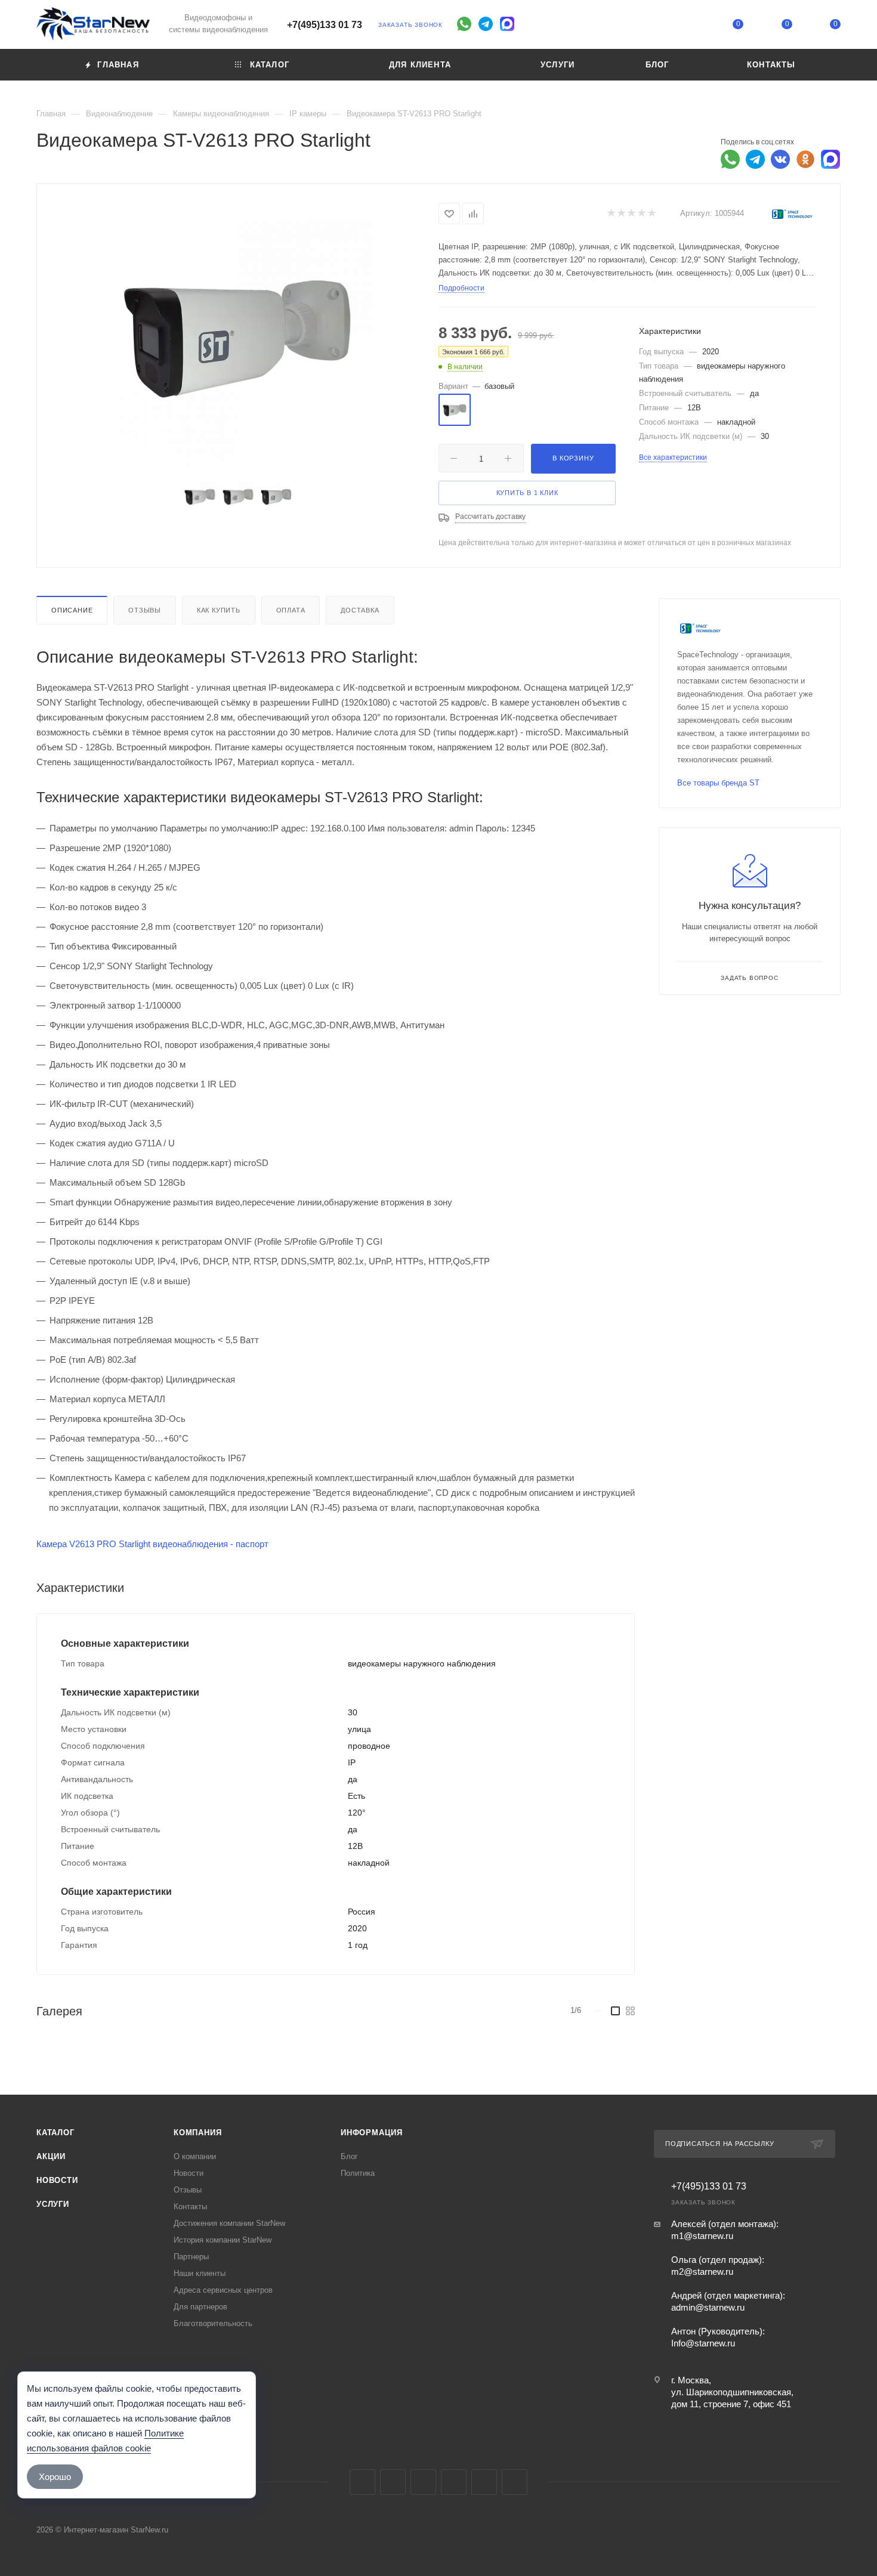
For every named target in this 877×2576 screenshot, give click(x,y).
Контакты (190, 2207)
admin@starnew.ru (708, 2307)
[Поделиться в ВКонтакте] (780, 159)
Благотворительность (213, 2323)
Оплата (291, 610)
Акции (51, 2156)
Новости (57, 2180)
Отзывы (145, 610)
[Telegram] (486, 24)
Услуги (53, 2204)
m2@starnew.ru (702, 2272)
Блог (349, 2156)
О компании (195, 2156)
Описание (72, 610)
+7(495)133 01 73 (325, 25)
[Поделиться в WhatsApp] (730, 159)
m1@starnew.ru (702, 2236)
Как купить (219, 610)
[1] (611, 214)
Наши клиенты (200, 2273)
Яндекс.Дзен (515, 2482)
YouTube (423, 2482)
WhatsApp (484, 2482)
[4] (641, 214)
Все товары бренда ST (718, 783)
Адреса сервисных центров (223, 2290)
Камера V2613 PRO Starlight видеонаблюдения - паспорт (152, 1544)
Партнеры (191, 2257)
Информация (372, 2133)
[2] (621, 214)
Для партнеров (200, 2307)
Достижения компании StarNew (229, 2223)
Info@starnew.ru (703, 2343)
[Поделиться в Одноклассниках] (805, 159)
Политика (358, 2173)
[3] (631, 214)
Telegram (393, 2482)
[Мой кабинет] (690, 27)
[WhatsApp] (464, 24)
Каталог (55, 2133)
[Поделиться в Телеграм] (755, 159)
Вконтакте (362, 2482)
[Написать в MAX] (830, 159)
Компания (197, 2133)
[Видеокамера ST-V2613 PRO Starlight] (238, 334)
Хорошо (55, 2477)
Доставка (360, 610)
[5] (651, 214)
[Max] (507, 24)
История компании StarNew (223, 2240)
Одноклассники (454, 2482)
